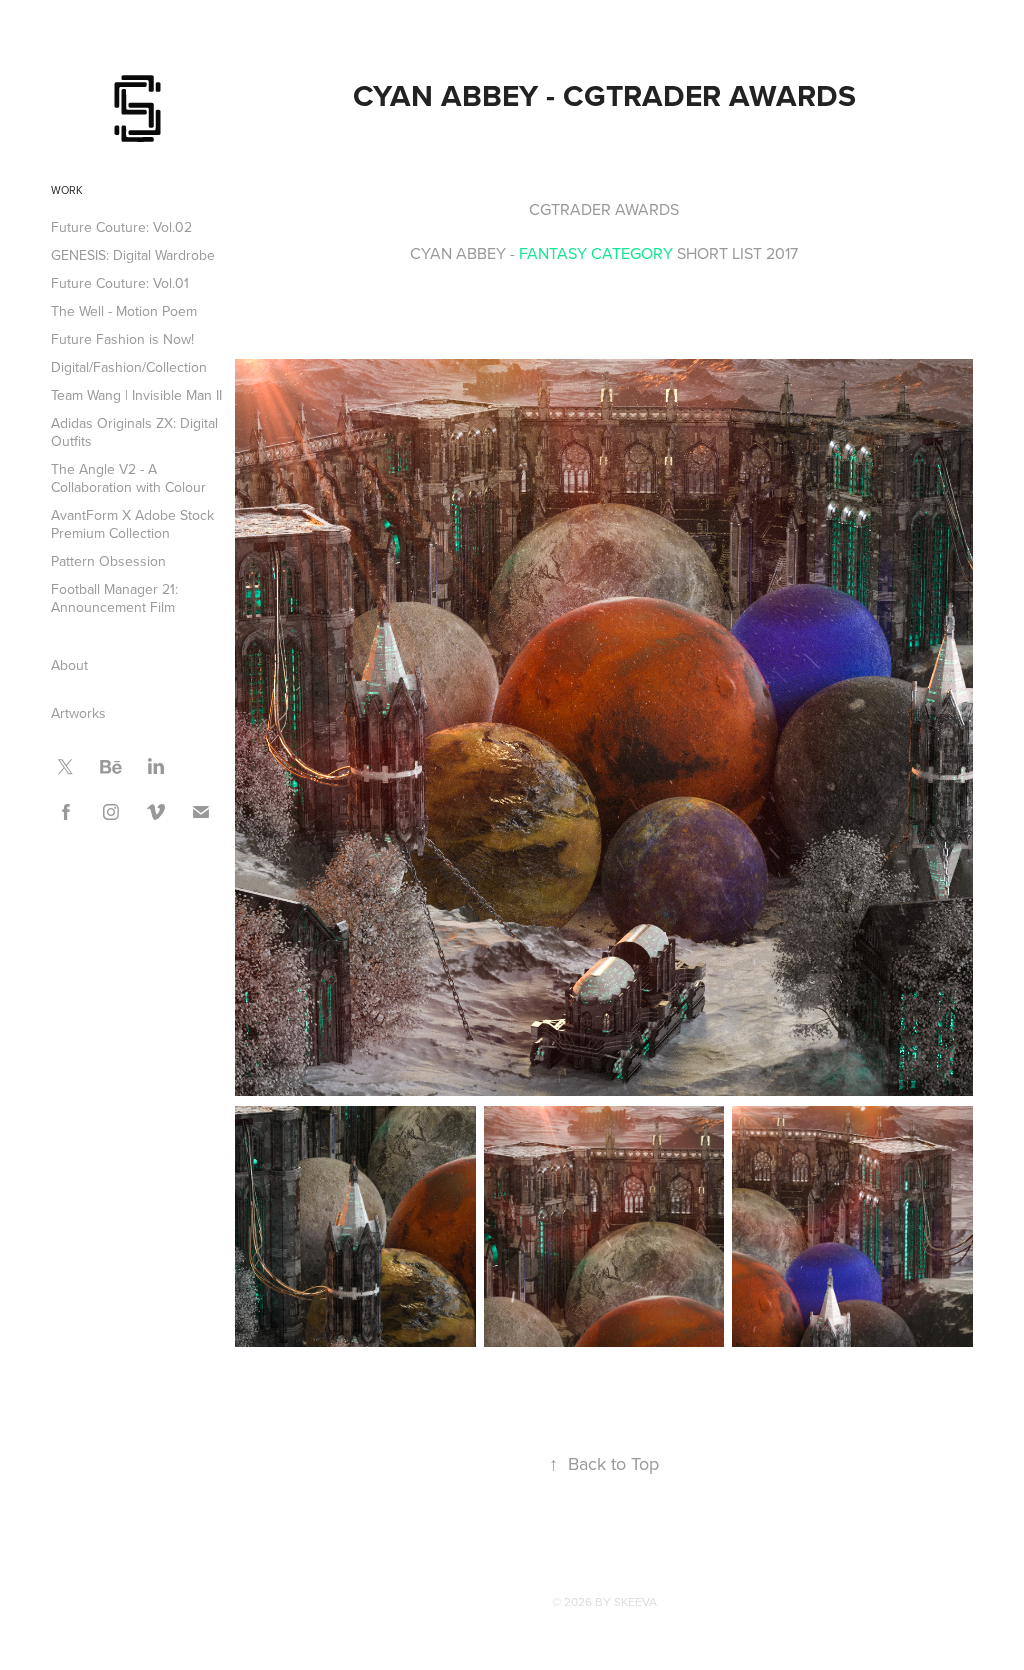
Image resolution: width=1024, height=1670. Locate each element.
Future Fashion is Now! (122, 339)
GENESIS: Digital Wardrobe (133, 255)
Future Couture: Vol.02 (121, 227)
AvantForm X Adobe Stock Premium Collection (132, 524)
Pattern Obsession (108, 561)
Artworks (78, 713)
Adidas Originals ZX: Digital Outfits (134, 432)
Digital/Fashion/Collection (129, 367)
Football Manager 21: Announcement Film (114, 598)
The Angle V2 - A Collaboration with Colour (128, 478)
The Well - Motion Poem (124, 311)
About (69, 665)
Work (67, 190)
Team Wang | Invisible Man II (136, 395)
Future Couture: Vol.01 (120, 283)
